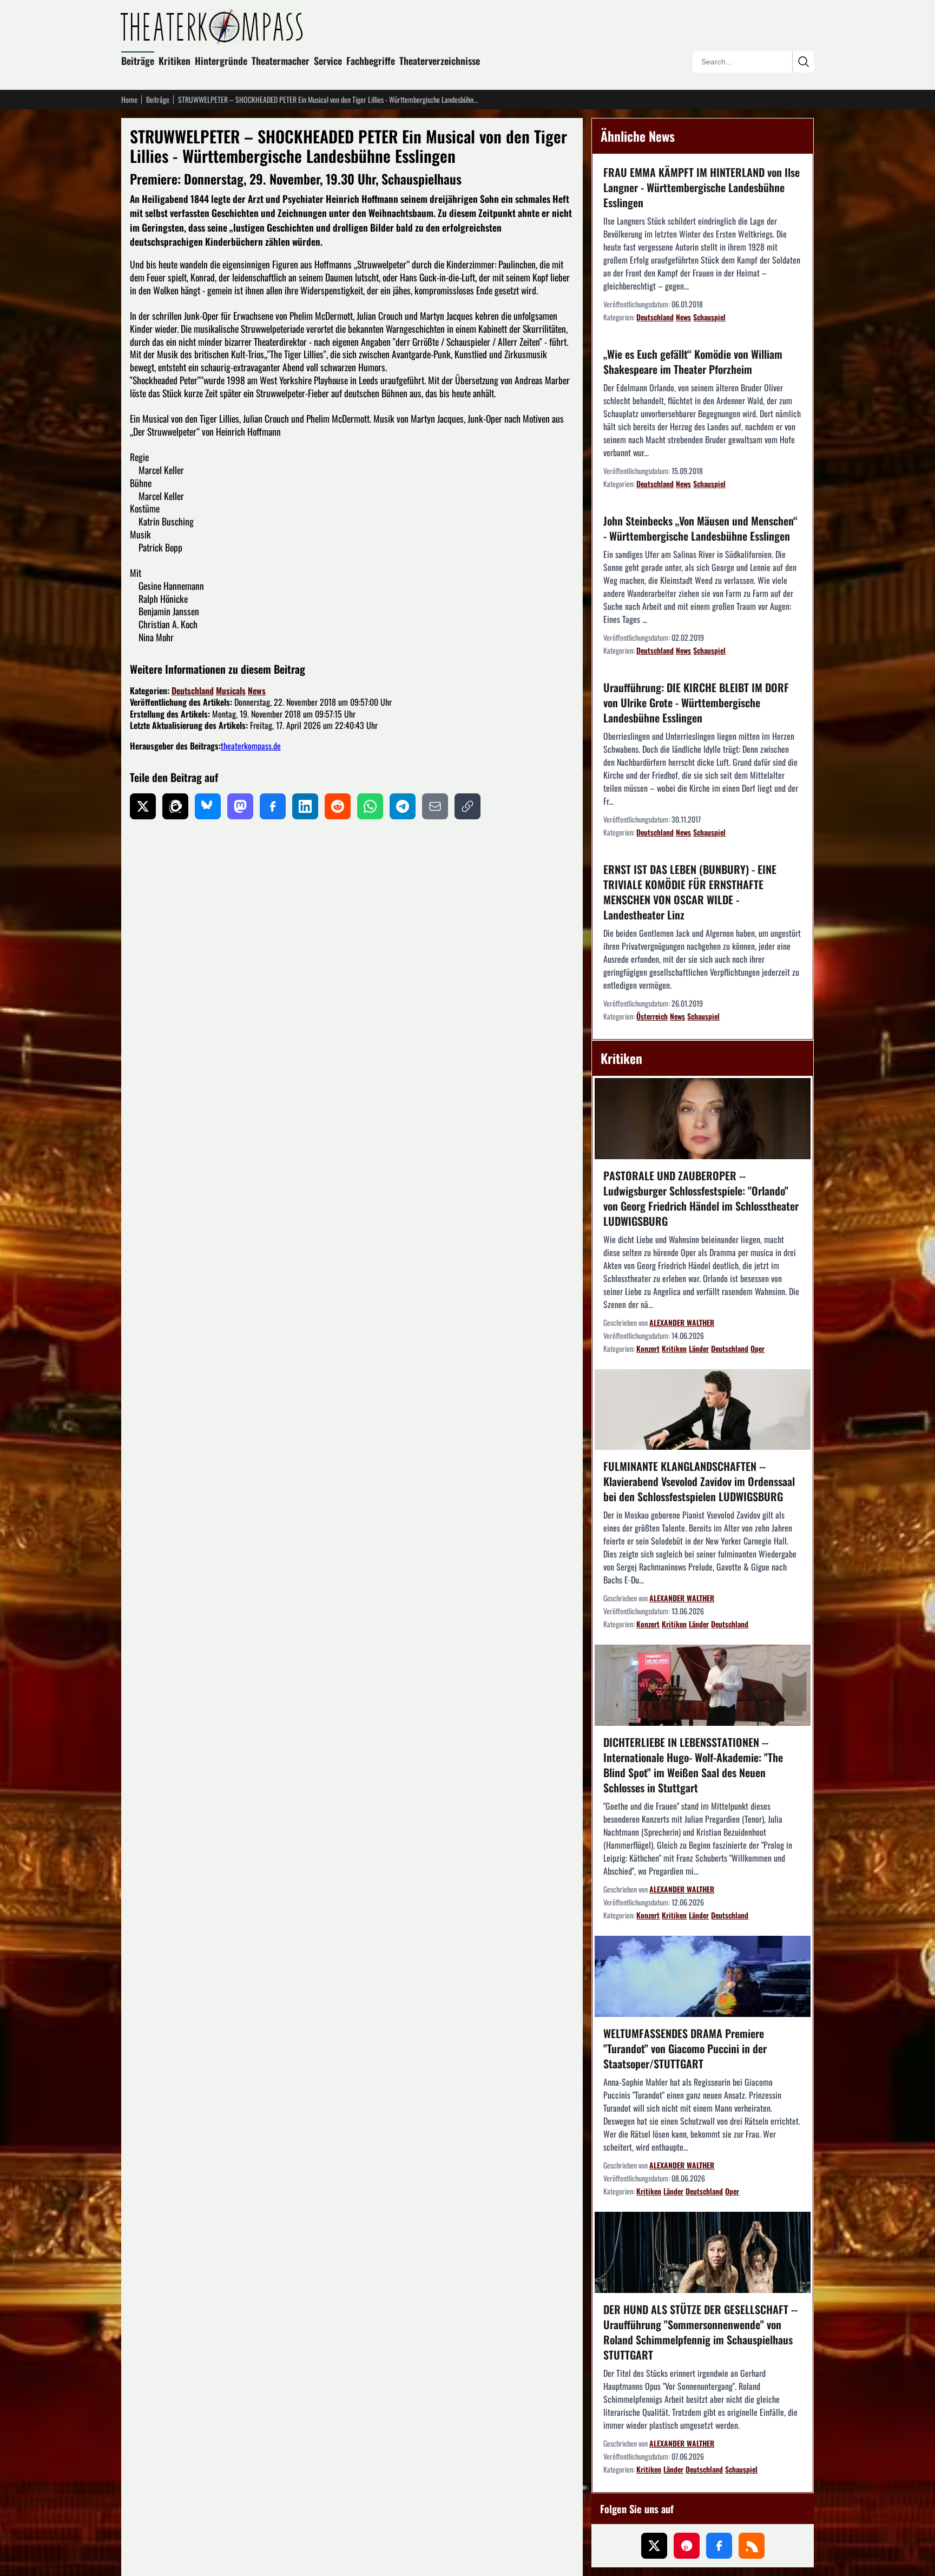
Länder (699, 1348)
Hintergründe (221, 61)
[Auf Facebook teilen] (273, 806)
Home (129, 100)
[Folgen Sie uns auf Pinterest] (687, 2546)
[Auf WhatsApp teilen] (370, 806)
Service (328, 61)
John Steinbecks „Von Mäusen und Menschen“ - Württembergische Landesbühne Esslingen (700, 528)
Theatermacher (281, 61)
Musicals (231, 691)
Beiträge (138, 61)
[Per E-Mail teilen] (435, 806)
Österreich (652, 1016)
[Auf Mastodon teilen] (240, 806)
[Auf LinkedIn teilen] (305, 806)
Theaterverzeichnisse (440, 61)
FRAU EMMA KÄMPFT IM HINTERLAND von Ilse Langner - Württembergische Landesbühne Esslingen (702, 187)
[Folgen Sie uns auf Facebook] (719, 2546)
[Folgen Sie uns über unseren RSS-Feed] (752, 2546)
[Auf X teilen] (143, 806)
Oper (758, 1348)
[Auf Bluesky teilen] (208, 806)
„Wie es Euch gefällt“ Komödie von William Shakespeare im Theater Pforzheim (693, 362)
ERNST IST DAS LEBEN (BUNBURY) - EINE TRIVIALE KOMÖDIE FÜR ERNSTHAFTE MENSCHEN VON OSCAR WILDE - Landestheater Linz (690, 892)
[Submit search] (803, 62)
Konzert (648, 1348)
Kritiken (175, 61)
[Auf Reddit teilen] (338, 806)
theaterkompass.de (251, 746)
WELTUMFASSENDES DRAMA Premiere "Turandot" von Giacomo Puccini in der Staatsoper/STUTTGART (685, 2048)
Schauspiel (709, 317)
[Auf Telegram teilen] (403, 806)
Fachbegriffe (371, 61)
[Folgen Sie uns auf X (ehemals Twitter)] (654, 2546)
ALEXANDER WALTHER (682, 1322)
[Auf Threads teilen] (175, 806)
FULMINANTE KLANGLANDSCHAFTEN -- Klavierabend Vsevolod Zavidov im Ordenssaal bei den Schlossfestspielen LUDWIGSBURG (699, 1481)
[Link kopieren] (467, 806)
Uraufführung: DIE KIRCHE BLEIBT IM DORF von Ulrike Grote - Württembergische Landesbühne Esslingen (696, 702)
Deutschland (193, 691)
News (257, 691)
